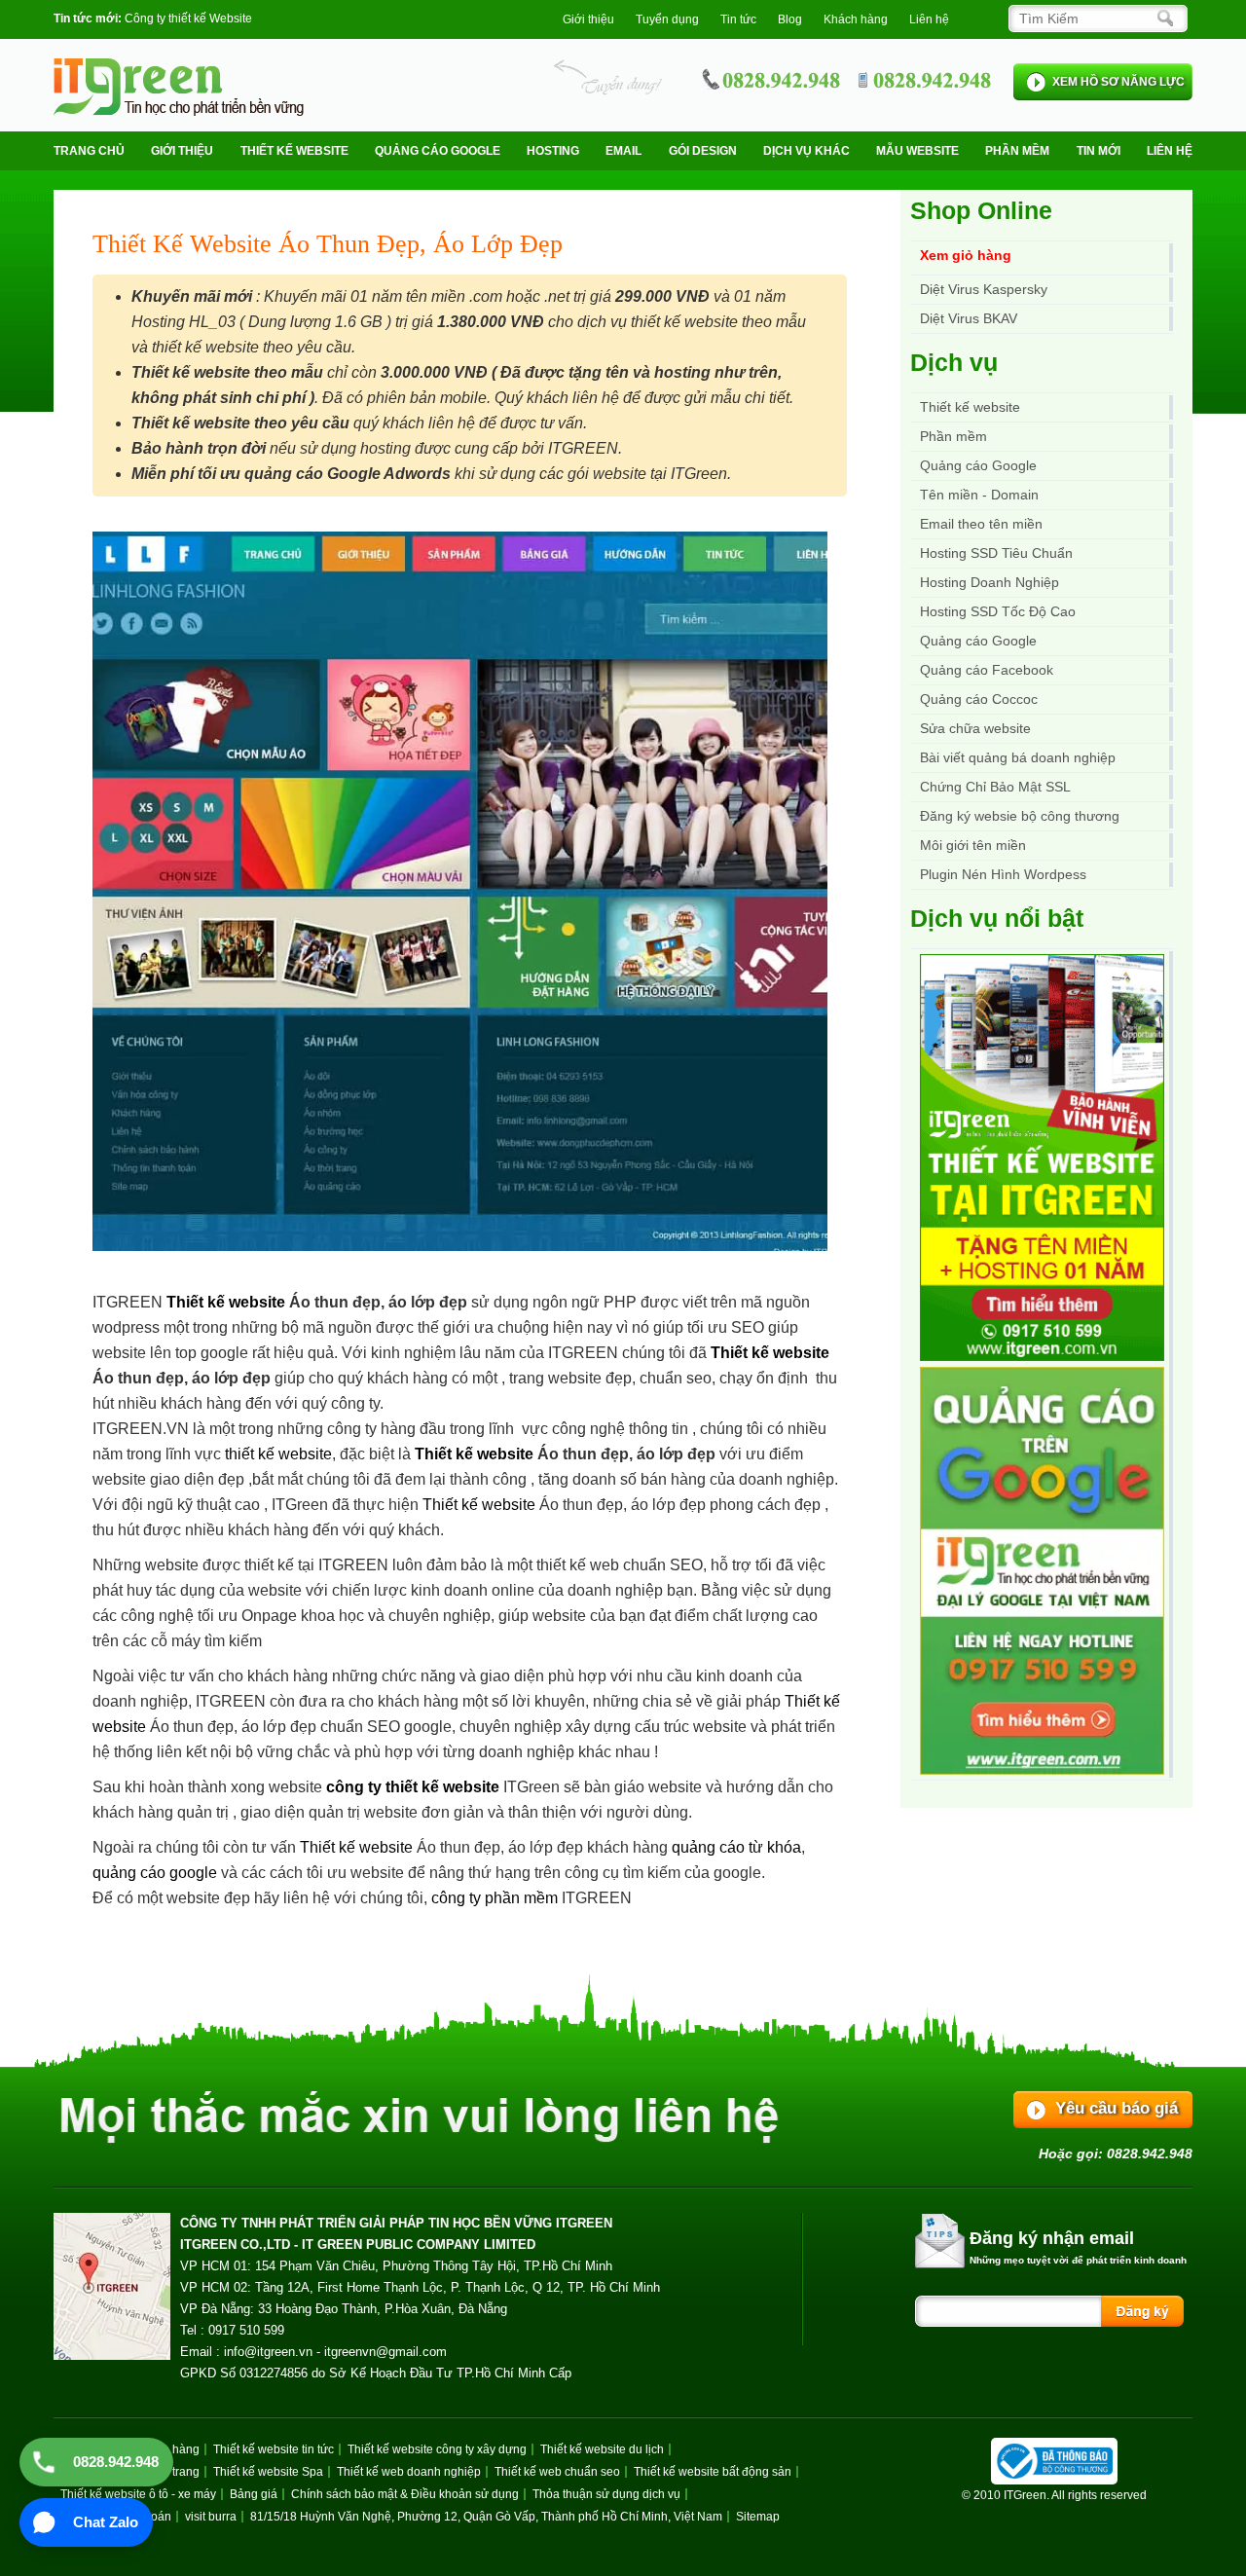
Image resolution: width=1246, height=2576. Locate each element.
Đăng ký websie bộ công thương (1020, 816)
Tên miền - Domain (979, 495)
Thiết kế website (294, 151)
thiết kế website (278, 1454)
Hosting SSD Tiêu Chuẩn (996, 553)
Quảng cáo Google (978, 641)
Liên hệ (929, 19)
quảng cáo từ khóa (736, 1847)
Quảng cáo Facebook (987, 670)
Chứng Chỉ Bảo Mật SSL (995, 787)
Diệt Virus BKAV (969, 318)
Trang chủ (89, 151)
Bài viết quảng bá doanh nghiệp (1018, 757)
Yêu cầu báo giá (1117, 2108)
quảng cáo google (155, 1873)
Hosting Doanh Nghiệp (989, 582)
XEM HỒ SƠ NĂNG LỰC (1118, 82)
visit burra (211, 2517)
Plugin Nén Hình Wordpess (1003, 874)
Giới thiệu (588, 19)
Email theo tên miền (981, 524)
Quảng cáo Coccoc (979, 699)
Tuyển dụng (667, 19)
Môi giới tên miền (973, 845)
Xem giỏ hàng (966, 255)
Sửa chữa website (975, 728)
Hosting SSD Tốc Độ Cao (998, 611)
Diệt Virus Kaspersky (984, 289)
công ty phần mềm (495, 1898)
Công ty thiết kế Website (188, 18)
